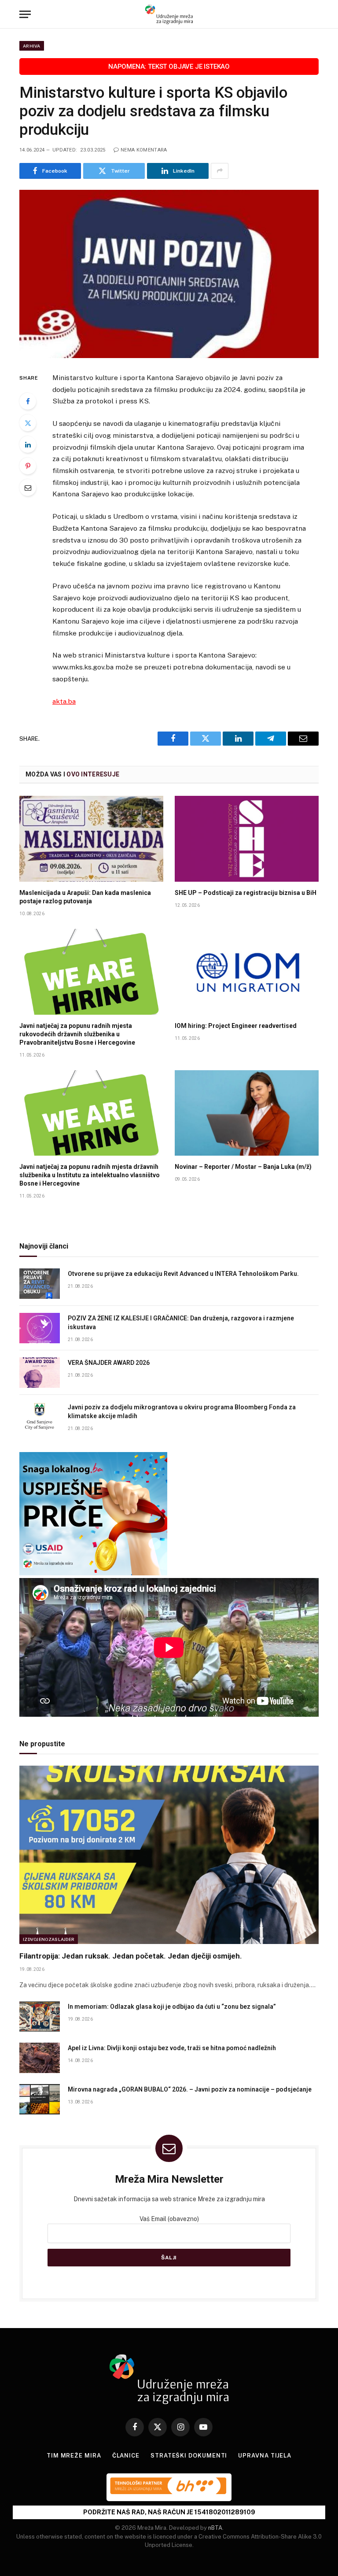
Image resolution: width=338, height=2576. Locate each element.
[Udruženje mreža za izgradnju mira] (169, 14)
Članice (126, 2456)
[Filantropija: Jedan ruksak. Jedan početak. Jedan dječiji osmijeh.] (169, 1855)
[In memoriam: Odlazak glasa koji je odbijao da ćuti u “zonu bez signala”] (40, 2016)
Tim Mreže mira (74, 2456)
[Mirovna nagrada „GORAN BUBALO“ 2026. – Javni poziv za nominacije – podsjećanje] (40, 2099)
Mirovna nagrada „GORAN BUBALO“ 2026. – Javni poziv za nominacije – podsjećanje (190, 2089)
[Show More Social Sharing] (220, 171)
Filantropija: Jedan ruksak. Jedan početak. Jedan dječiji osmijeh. (131, 1956)
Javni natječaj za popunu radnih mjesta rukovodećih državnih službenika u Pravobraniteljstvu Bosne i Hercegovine (77, 1034)
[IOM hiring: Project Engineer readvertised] (247, 972)
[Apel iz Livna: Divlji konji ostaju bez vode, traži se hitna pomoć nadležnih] (40, 2058)
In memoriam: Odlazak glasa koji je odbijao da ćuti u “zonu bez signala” (172, 2007)
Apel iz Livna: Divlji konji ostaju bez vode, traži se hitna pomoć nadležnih (172, 2048)
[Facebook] (28, 401)
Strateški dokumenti (189, 2456)
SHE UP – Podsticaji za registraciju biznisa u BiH (246, 893)
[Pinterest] (28, 466)
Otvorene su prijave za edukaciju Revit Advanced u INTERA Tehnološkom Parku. (184, 1274)
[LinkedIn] (28, 444)
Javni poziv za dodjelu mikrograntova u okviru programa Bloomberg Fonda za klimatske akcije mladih (182, 1412)
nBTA (215, 2528)
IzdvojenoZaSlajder (49, 1939)
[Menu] (25, 14)
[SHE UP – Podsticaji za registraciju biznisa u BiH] (247, 839)
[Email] (28, 488)
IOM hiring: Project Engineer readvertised (236, 1026)
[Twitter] (28, 423)
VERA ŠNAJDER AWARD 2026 (109, 1363)
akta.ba (64, 701)
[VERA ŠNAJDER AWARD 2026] (40, 1373)
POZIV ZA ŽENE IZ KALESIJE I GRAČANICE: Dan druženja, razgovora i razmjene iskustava (181, 1323)
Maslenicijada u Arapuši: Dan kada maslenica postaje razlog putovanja (85, 897)
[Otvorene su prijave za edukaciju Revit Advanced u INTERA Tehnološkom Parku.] (40, 1284)
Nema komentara (144, 150)
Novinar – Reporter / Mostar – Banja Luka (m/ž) (243, 1167)
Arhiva (32, 46)
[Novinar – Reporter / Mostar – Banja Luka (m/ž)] (247, 1113)
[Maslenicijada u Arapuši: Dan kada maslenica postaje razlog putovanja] (91, 839)
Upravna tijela (265, 2456)
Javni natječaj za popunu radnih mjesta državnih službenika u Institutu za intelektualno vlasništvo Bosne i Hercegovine (90, 1175)
